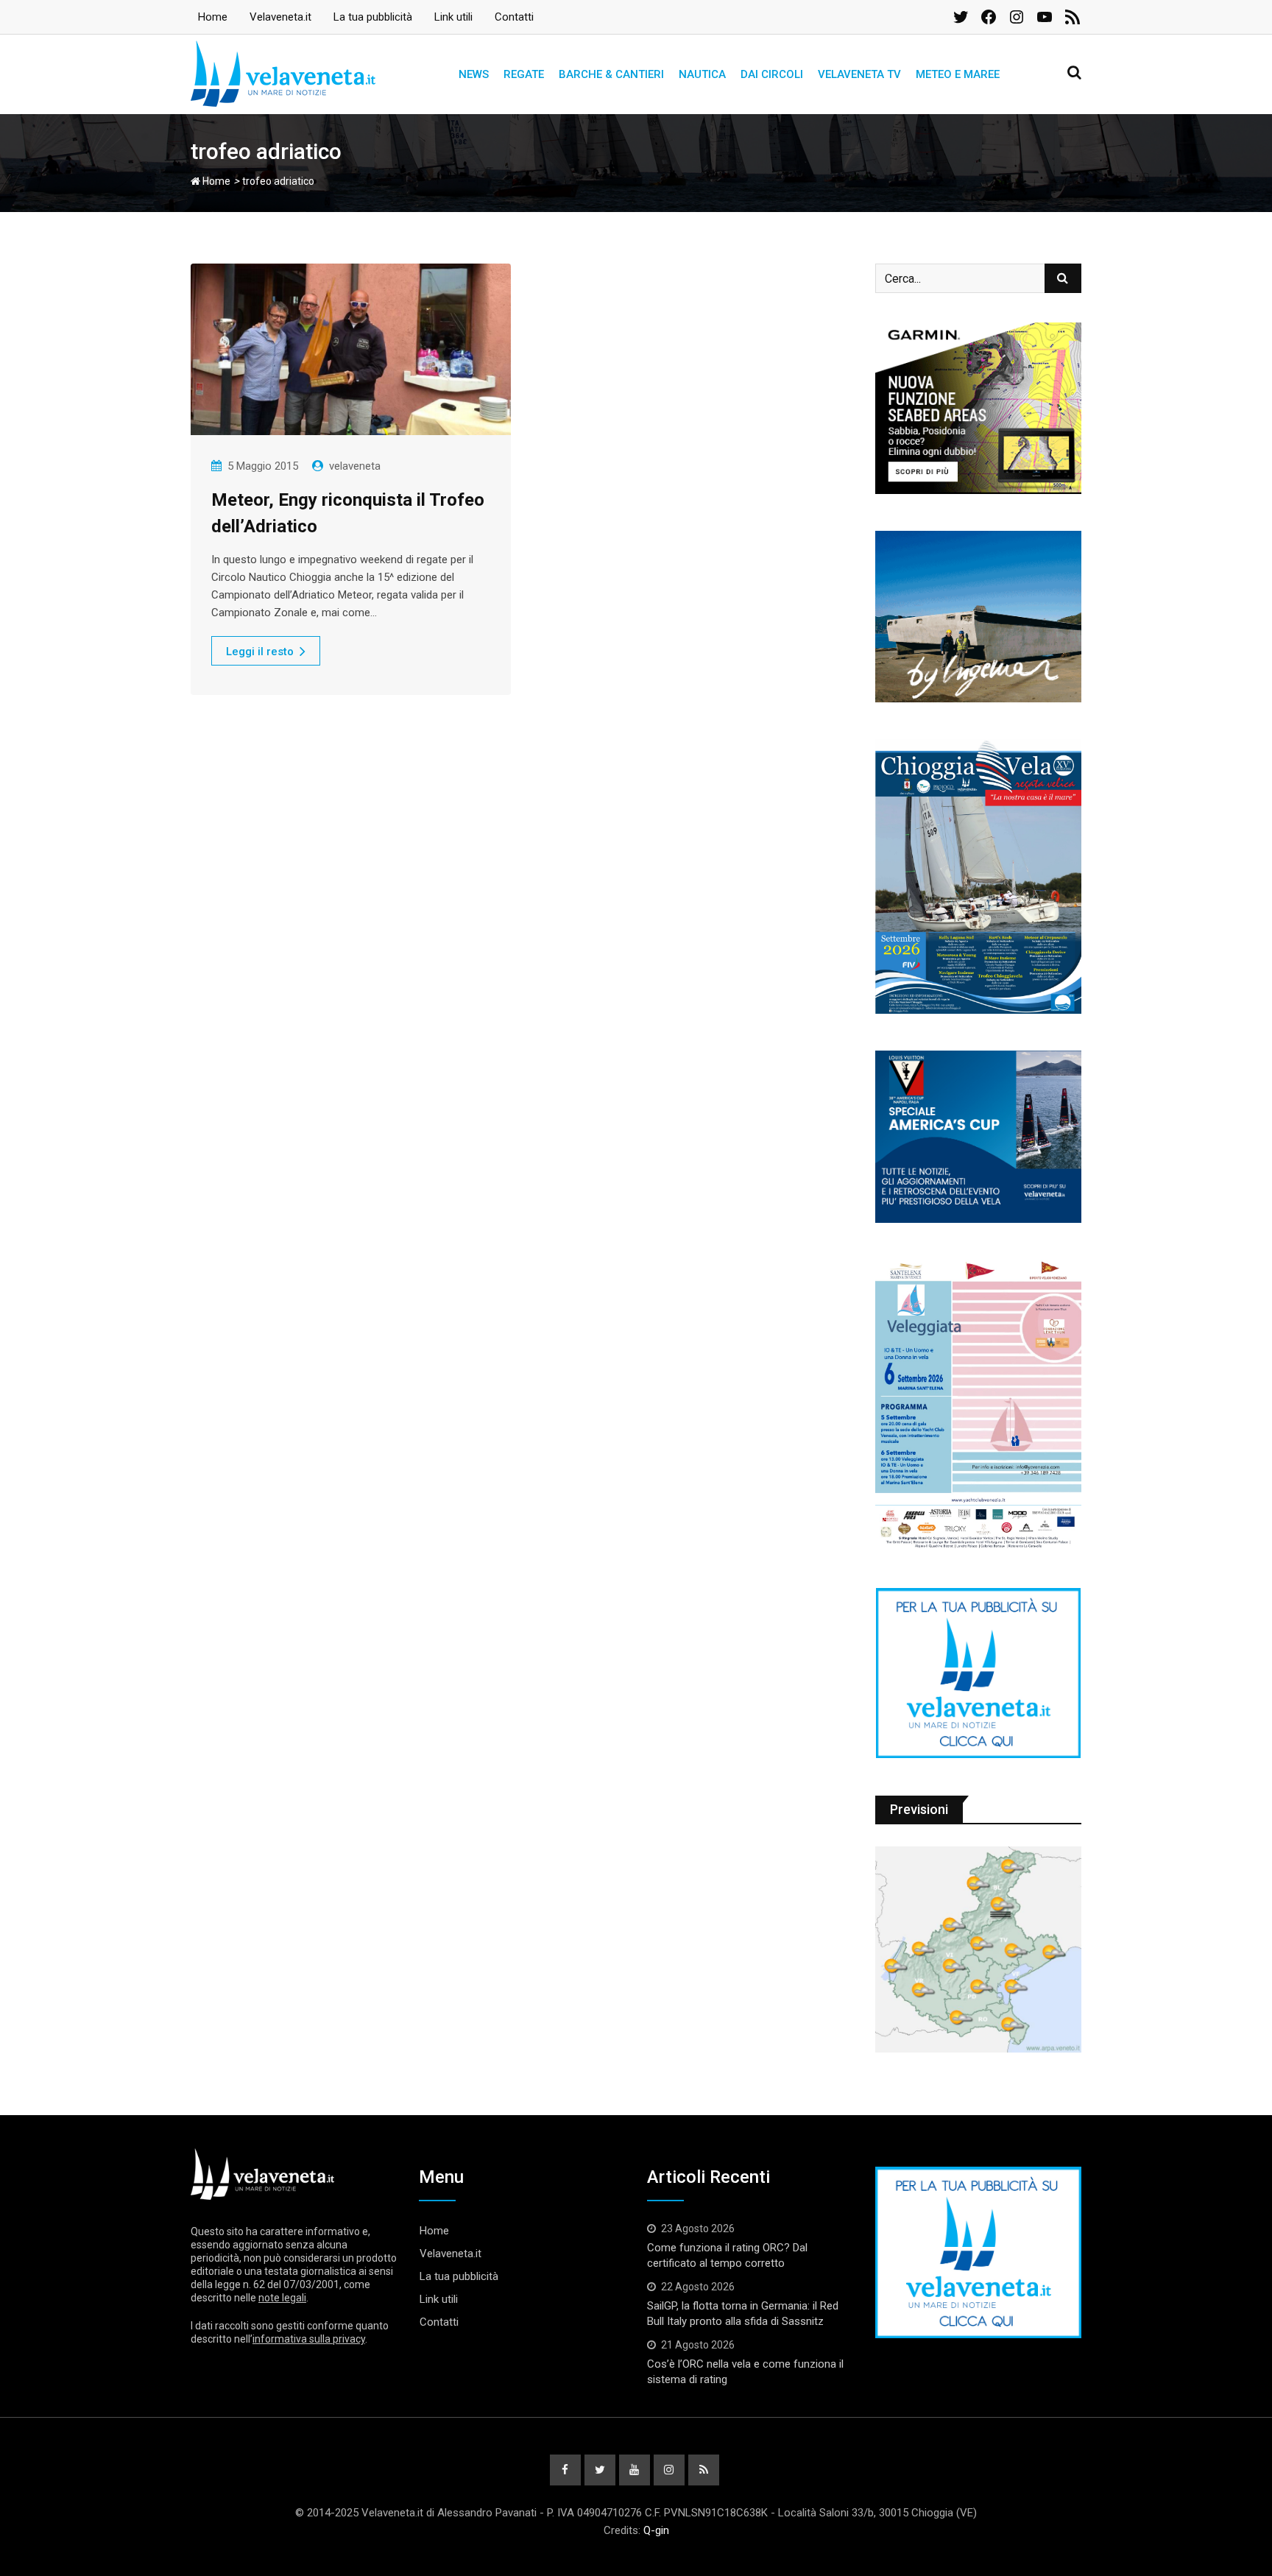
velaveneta (355, 466)
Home (213, 17)
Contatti (514, 17)
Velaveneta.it (280, 17)
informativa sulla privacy (309, 2339)
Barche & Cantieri (611, 74)
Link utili (453, 17)
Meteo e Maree (958, 74)
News (474, 74)
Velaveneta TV (859, 74)
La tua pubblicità (373, 17)
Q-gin (656, 2530)
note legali (282, 2298)
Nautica (702, 74)
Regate (524, 74)
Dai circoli (772, 74)
